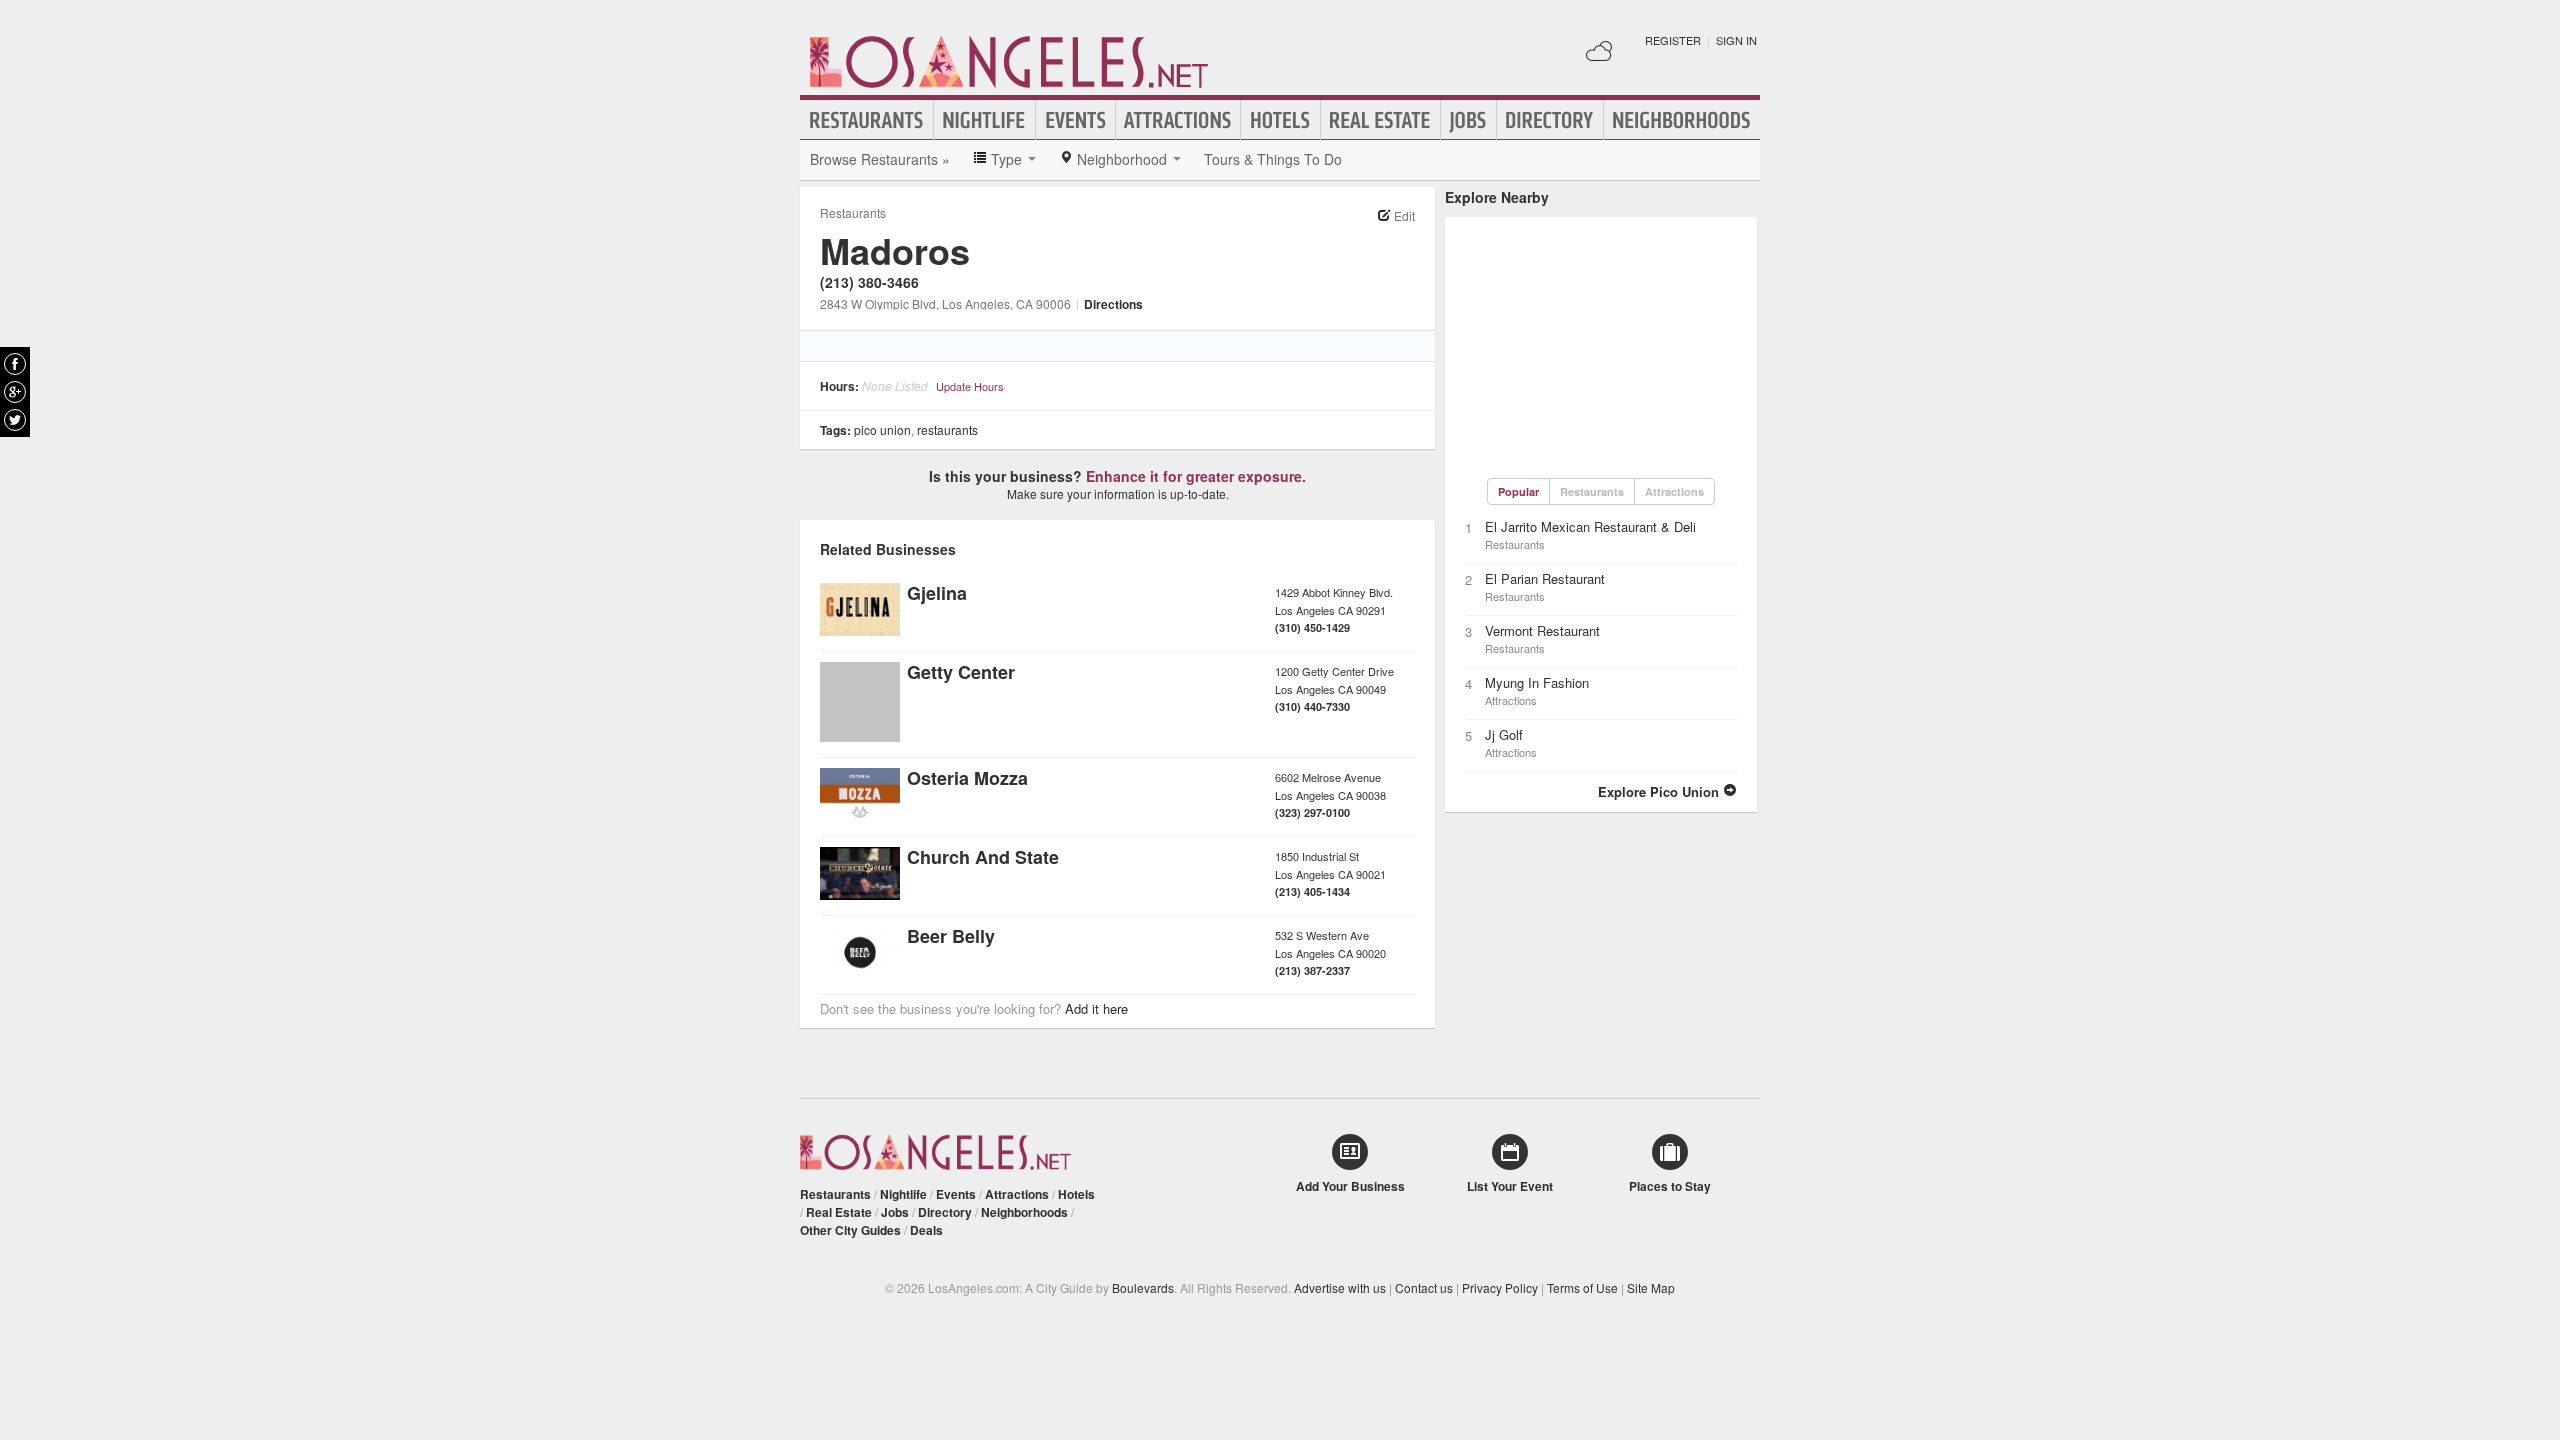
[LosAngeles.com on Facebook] (15, 364)
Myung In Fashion (1537, 682)
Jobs (1468, 120)
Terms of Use (1582, 1287)
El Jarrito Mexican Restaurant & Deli (1590, 526)
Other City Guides (850, 1230)
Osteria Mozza (967, 778)
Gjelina (937, 593)
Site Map (1651, 1287)
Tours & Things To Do (1273, 159)
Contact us (1424, 1287)
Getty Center (961, 672)
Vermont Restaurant (1542, 630)
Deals (926, 1230)
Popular (1518, 491)
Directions (1113, 304)
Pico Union (882, 429)
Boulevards (1143, 1287)
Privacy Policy (1500, 1287)
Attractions (1178, 120)
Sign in (1736, 40)
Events (1075, 120)
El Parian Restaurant (1545, 578)
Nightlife (984, 120)
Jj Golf (1504, 734)
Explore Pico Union (1660, 791)
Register (1673, 40)
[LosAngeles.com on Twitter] (15, 420)
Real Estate (1380, 120)
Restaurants (867, 120)
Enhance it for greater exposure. (1196, 476)
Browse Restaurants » (880, 159)
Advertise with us (1340, 1287)
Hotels (1280, 120)
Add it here (1096, 1008)
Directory (1550, 120)
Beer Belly (951, 936)
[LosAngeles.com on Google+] (15, 392)
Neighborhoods (1682, 120)
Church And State (983, 857)
